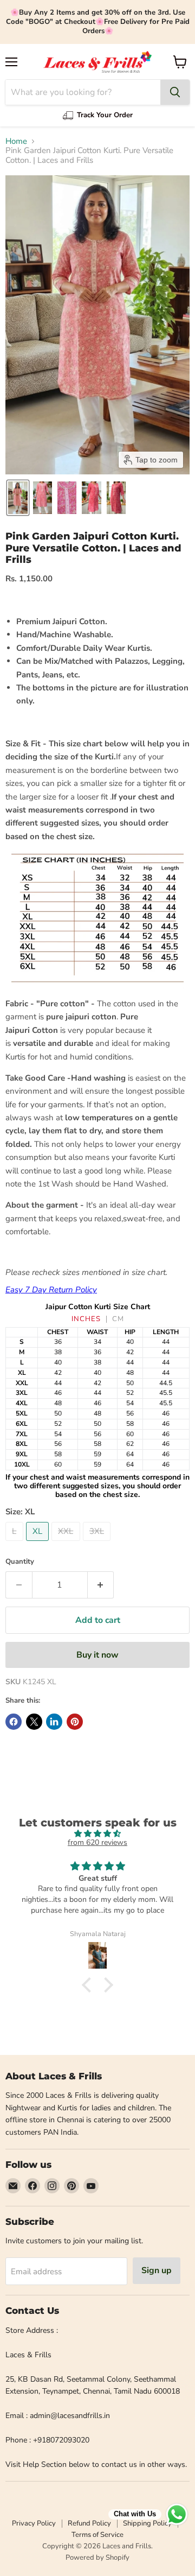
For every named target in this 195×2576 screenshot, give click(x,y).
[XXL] (67, 1544)
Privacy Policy (34, 2523)
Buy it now (97, 1655)
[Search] (175, 92)
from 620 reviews (97, 1842)
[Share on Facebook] (14, 1722)
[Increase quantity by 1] (101, 1585)
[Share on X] (34, 1722)
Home (16, 141)
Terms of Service (97, 2535)
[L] (16, 1544)
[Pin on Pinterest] (75, 1722)
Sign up (157, 2270)
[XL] (39, 1544)
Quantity (20, 1562)
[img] (97, 1834)
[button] (18, 498)
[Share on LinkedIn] (54, 1722)
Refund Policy (89, 2523)
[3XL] (98, 1544)
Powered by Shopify (97, 2558)
